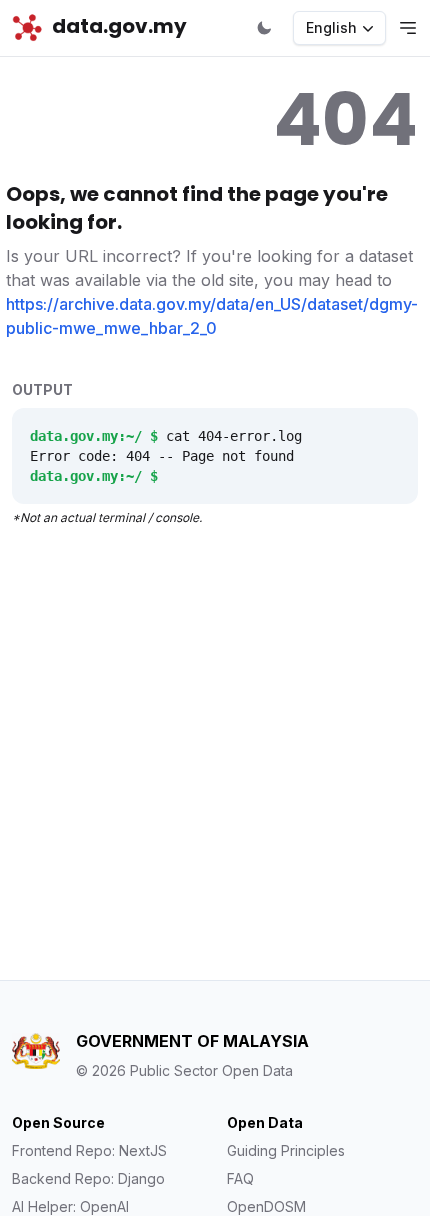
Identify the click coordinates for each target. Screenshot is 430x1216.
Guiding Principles (286, 1150)
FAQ (240, 1178)
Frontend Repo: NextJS (89, 1150)
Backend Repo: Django (88, 1178)
